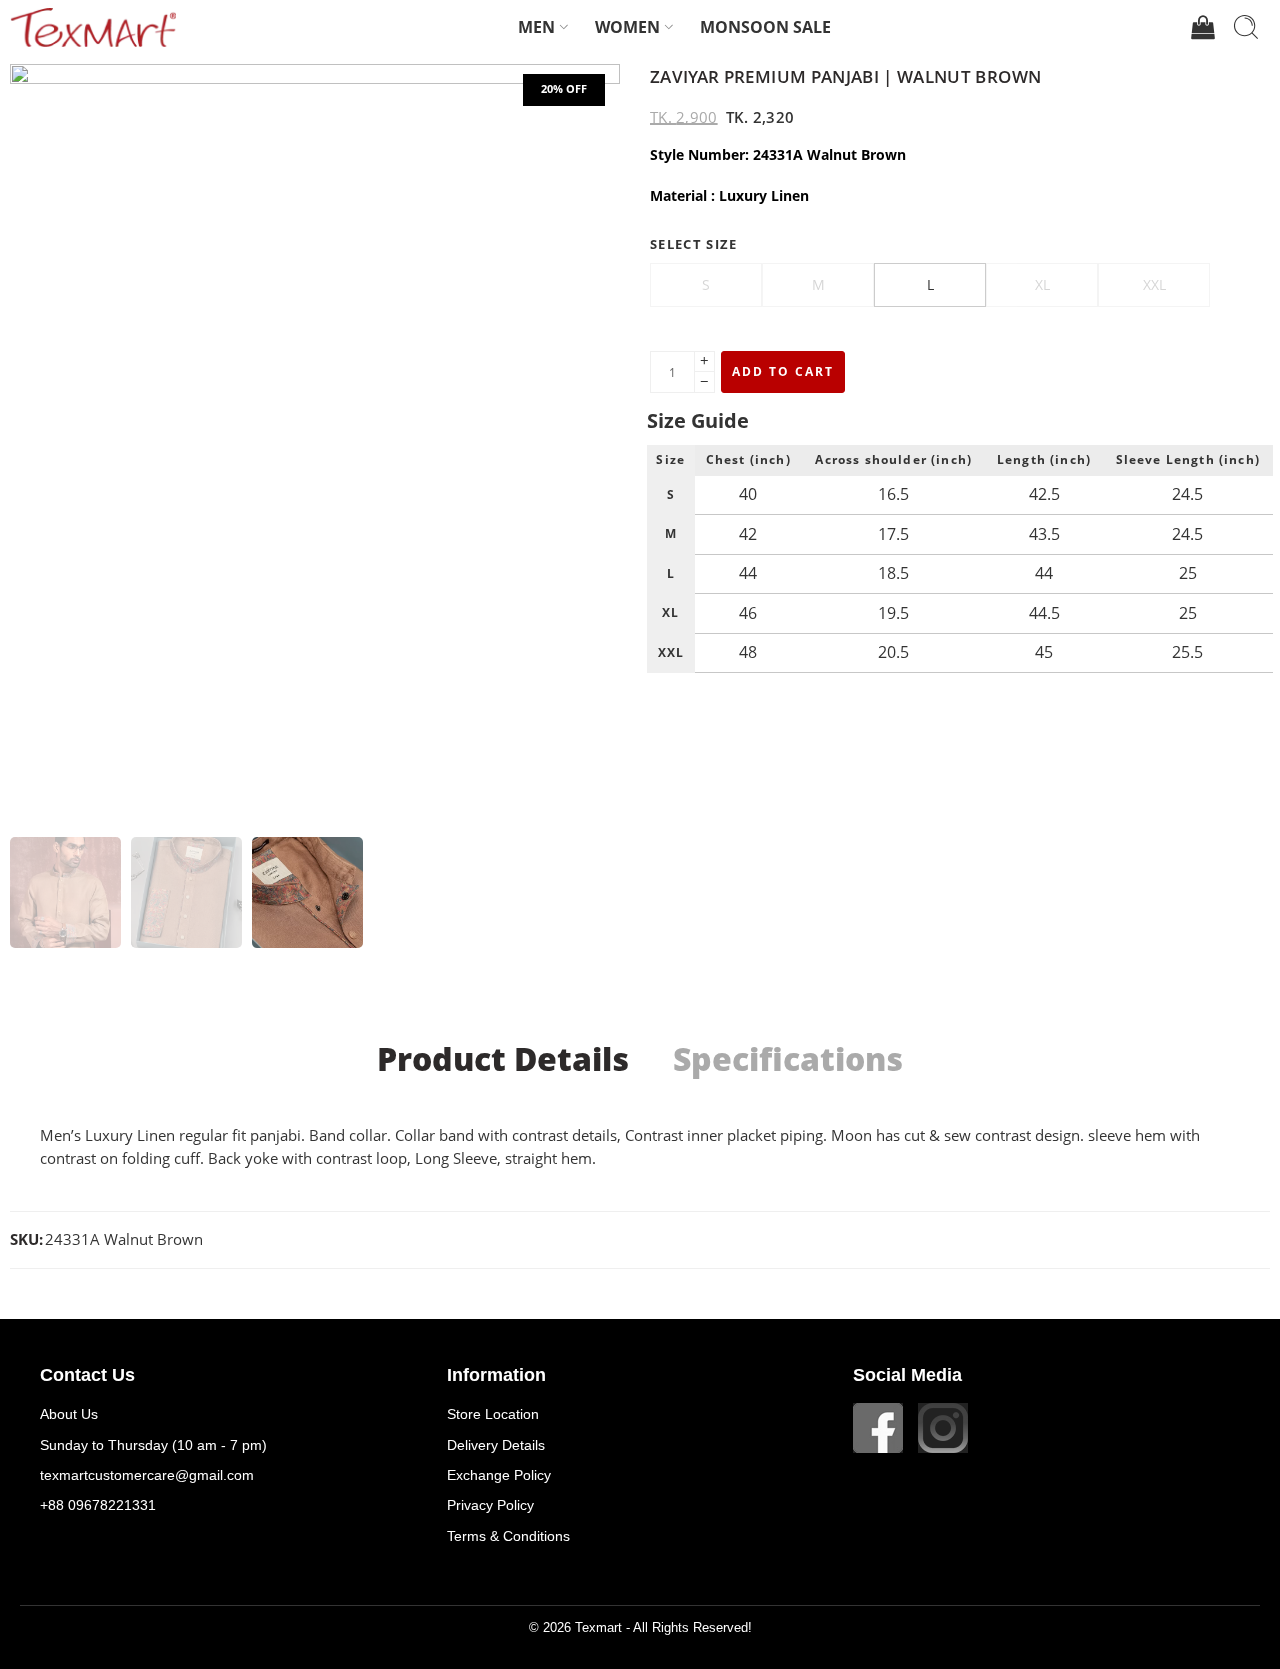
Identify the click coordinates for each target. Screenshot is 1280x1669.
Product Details (503, 1059)
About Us (69, 1414)
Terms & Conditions (508, 1536)
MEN (536, 27)
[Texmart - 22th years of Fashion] (93, 27)
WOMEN (627, 27)
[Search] (1246, 27)
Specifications (788, 1059)
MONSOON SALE (765, 27)
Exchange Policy (499, 1475)
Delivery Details (496, 1445)
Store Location (493, 1414)
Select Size (694, 244)
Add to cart (783, 371)
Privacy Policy (490, 1505)
